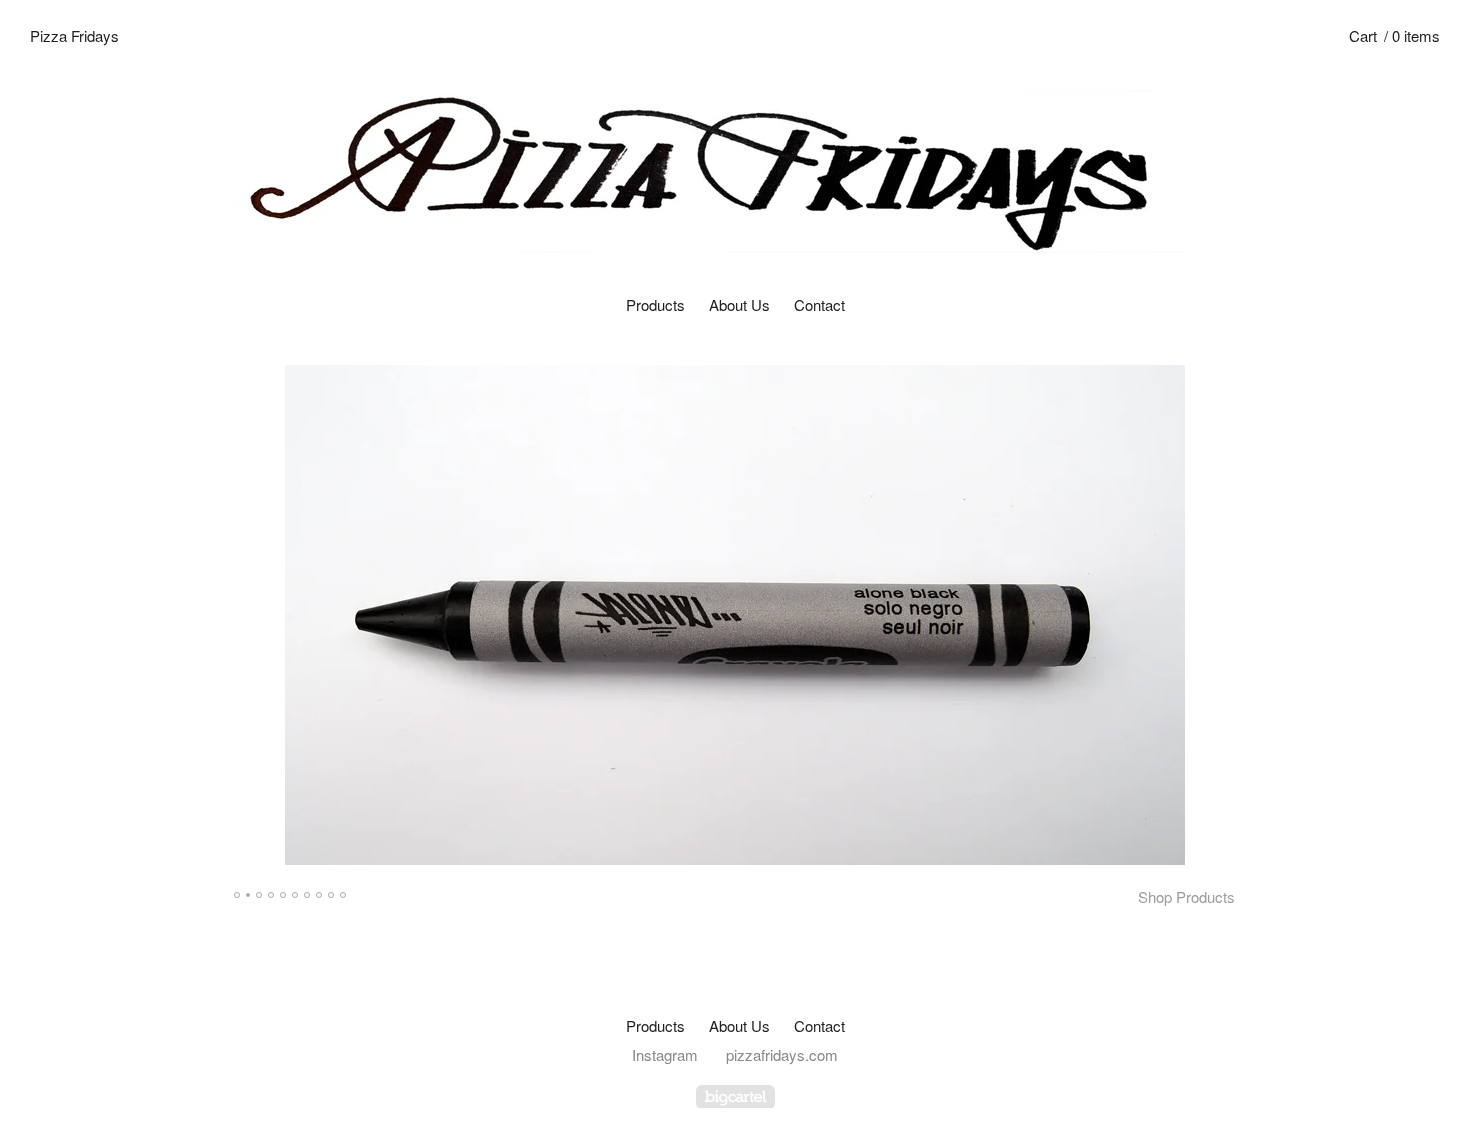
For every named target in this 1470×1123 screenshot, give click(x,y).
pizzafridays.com (782, 1054)
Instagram (665, 1054)
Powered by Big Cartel (735, 1096)
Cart (1394, 35)
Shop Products (1186, 896)
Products (655, 304)
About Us (739, 304)
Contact (819, 304)
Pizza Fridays (74, 35)
